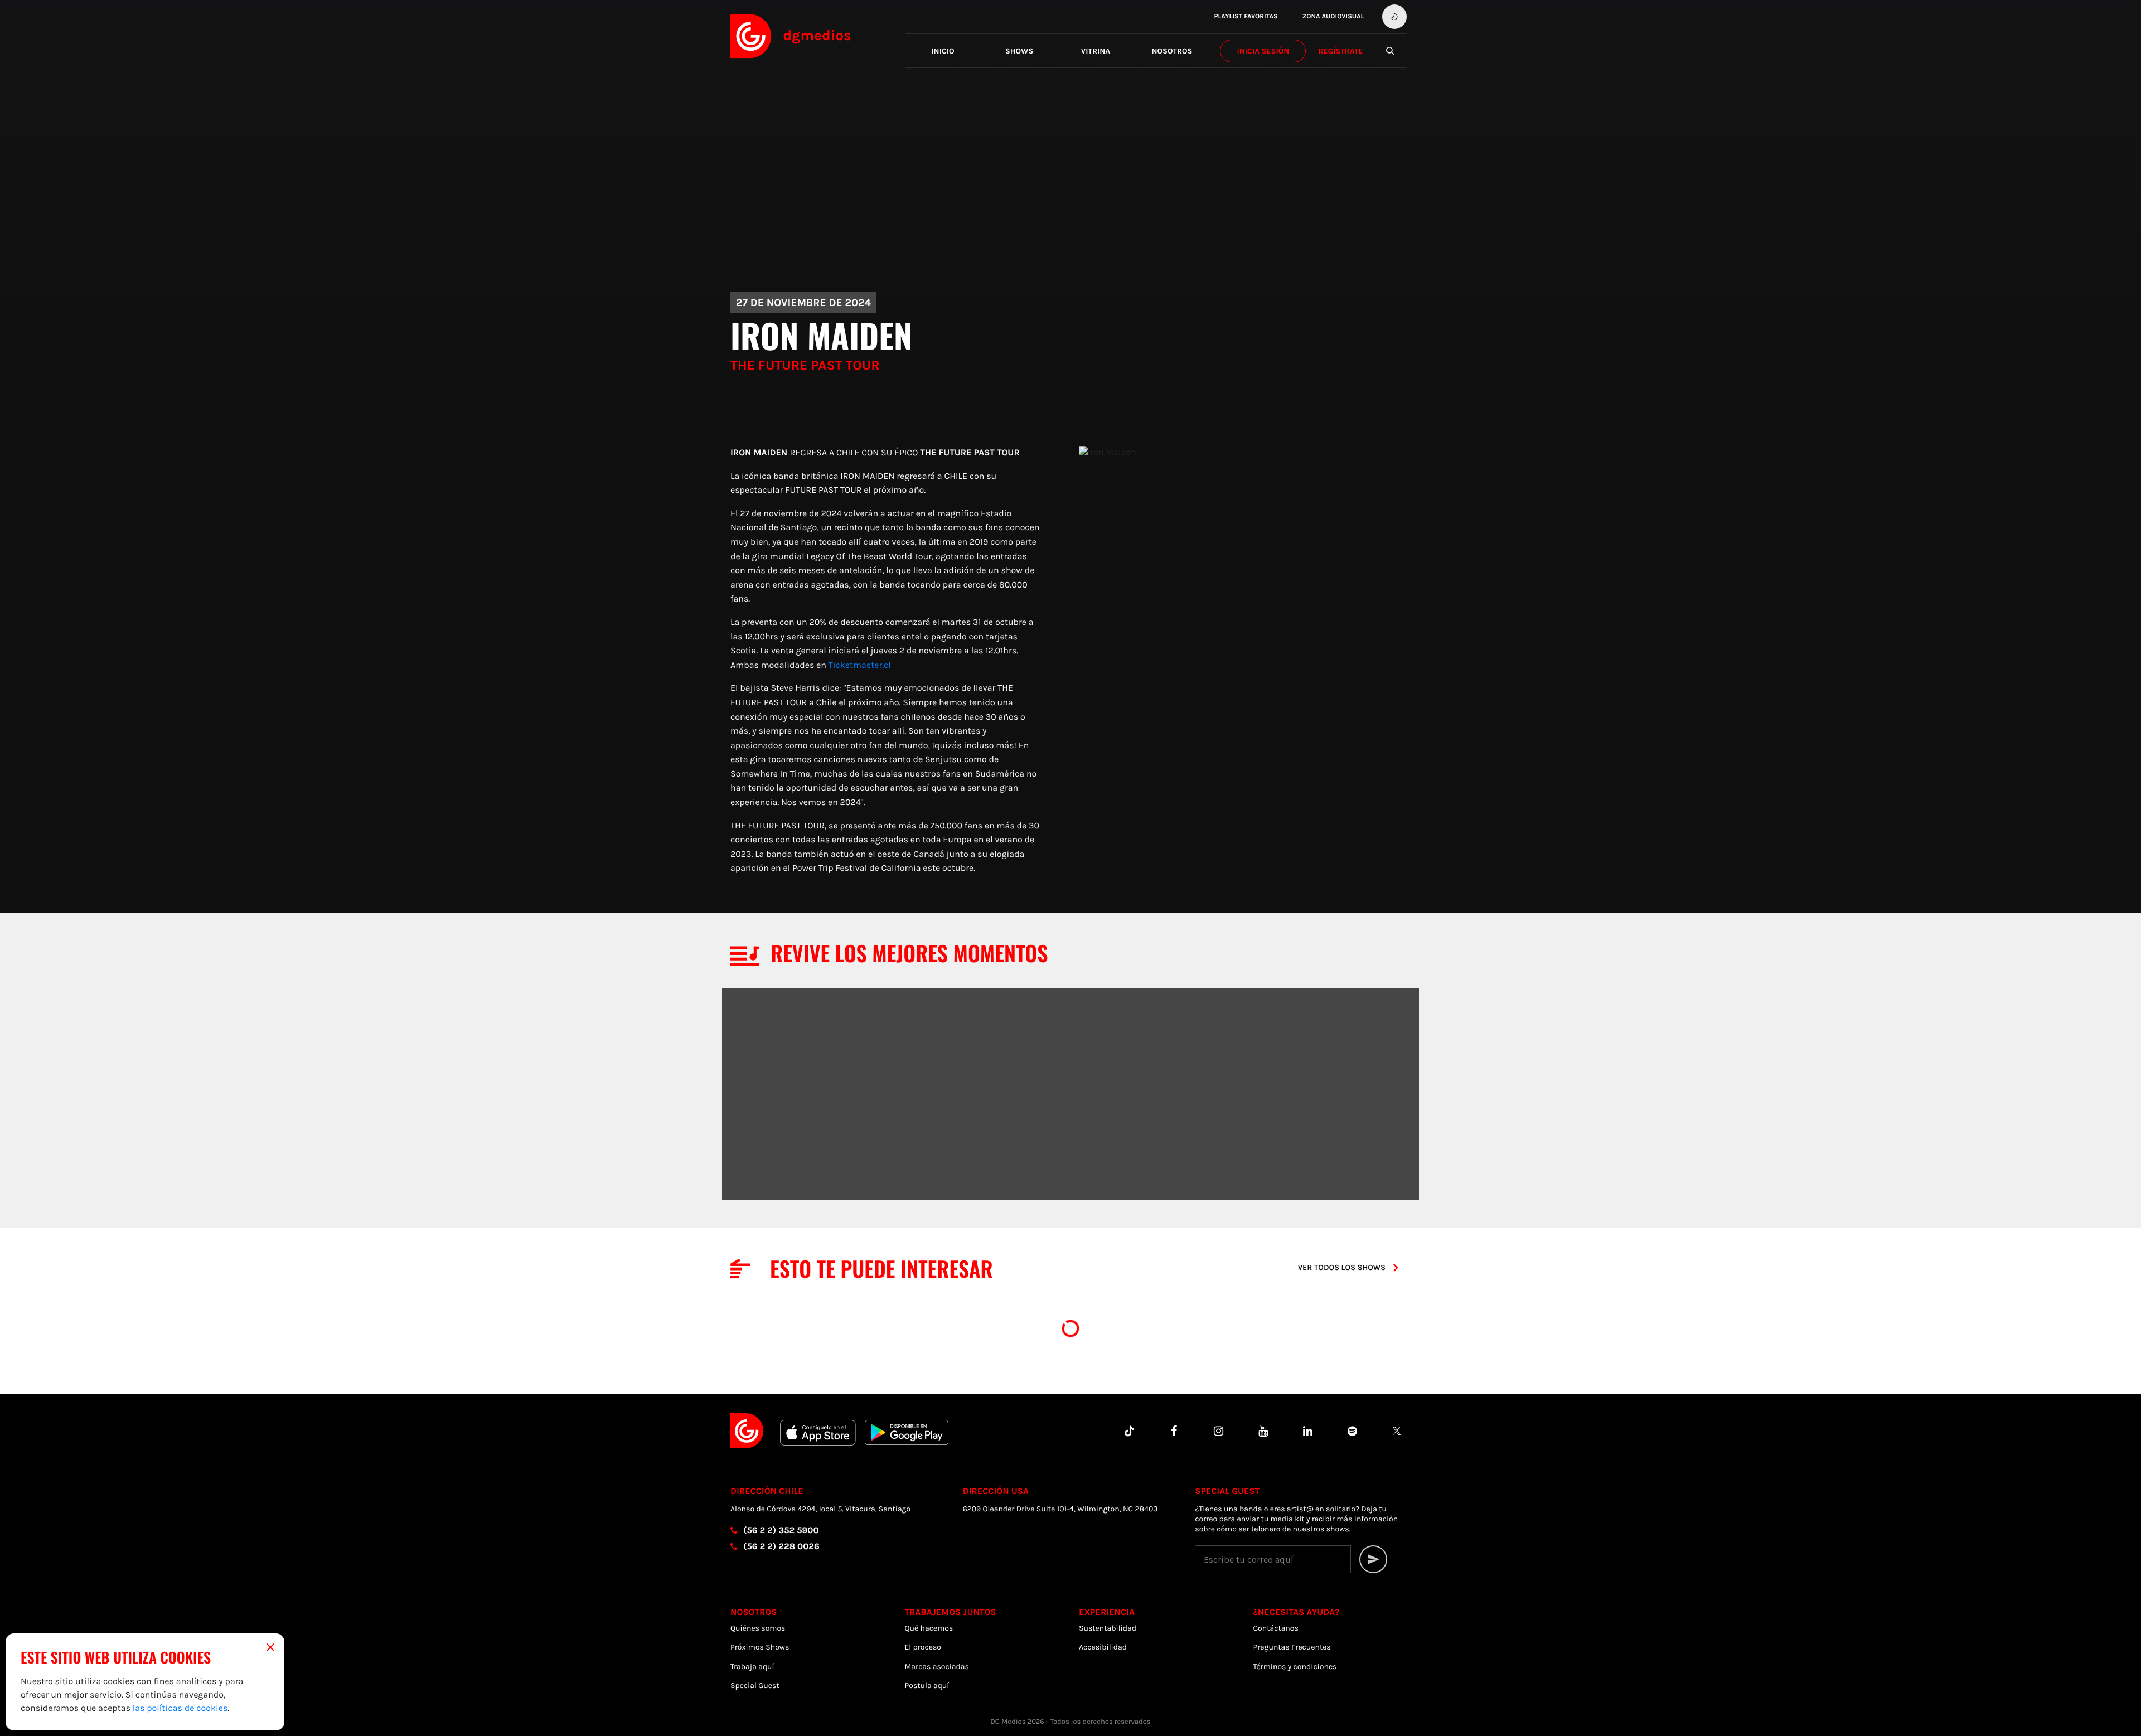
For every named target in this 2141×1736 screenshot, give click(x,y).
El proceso (923, 1647)
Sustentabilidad (1108, 1628)
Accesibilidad (1103, 1647)
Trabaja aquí (752, 1667)
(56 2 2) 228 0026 (781, 1547)
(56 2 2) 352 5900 (781, 1531)
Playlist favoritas (1246, 17)
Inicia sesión (1263, 51)
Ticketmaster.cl (860, 665)
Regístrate (1340, 51)
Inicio (943, 51)
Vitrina (1096, 51)
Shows (1019, 51)
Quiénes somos (758, 1628)
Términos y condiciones (1295, 1667)
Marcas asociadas (937, 1667)
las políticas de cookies (180, 1708)
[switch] (1394, 17)
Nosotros (1172, 51)
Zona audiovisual (1333, 17)
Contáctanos (1276, 1628)
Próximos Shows (760, 1647)
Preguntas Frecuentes (1292, 1647)
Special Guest (755, 1686)
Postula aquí (927, 1686)
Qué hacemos (929, 1628)
